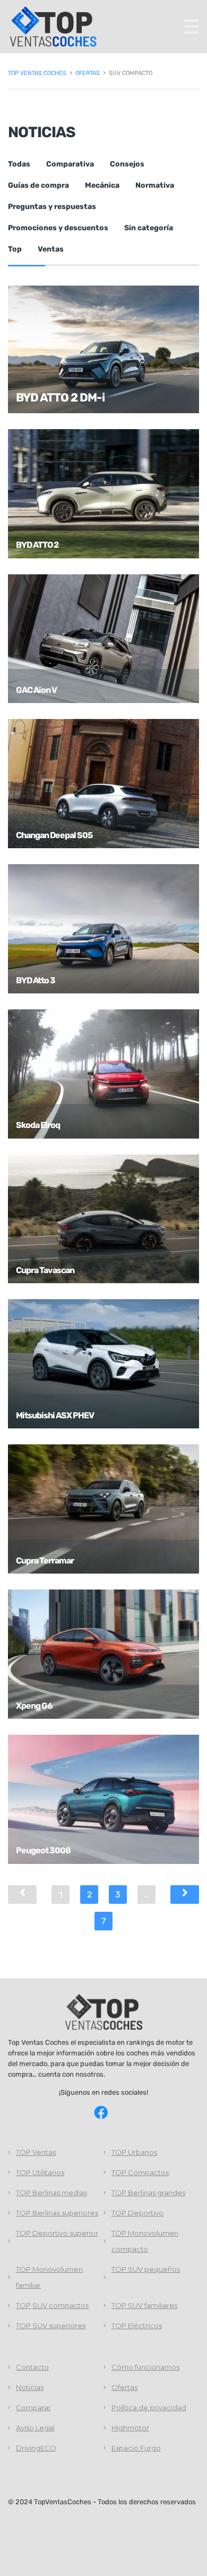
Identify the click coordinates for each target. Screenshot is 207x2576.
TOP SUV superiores (51, 2326)
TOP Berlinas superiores (57, 2213)
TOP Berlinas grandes (148, 2193)
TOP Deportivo (137, 2213)
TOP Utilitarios (40, 2172)
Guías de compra (38, 185)
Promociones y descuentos (58, 228)
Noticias (30, 2387)
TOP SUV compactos (52, 2305)
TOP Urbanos (134, 2152)
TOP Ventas (36, 2152)
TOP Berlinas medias (51, 2193)
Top (15, 249)
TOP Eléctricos (137, 2326)
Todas (19, 164)
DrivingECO (36, 2448)
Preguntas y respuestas (52, 207)
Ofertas (124, 2387)
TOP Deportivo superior (57, 2233)
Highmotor (130, 2428)
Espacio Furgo (136, 2448)
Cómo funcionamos (145, 2367)
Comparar (33, 2407)
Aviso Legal (35, 2428)
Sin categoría (149, 228)
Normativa (155, 185)
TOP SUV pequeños (146, 2269)
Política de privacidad (149, 2407)
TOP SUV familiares (144, 2305)
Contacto (32, 2367)
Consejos (127, 164)
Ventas (51, 249)
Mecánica (102, 185)
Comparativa (70, 164)
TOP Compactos (140, 2172)
